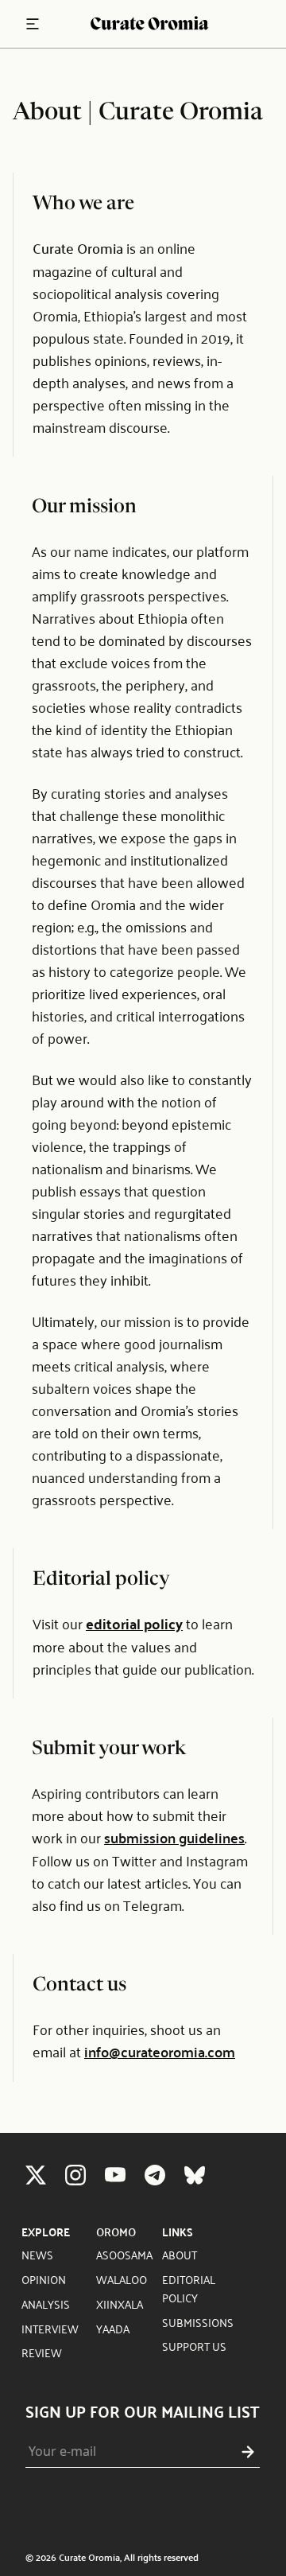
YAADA (113, 2328)
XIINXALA (120, 2304)
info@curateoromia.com (160, 2051)
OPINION (44, 2279)
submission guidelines (174, 1837)
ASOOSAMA (124, 2254)
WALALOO (122, 2279)
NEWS (37, 2254)
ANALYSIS (46, 2304)
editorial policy (134, 1623)
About (180, 2254)
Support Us (194, 2346)
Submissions (198, 2322)
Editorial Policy (189, 2288)
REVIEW (42, 2352)
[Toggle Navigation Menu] (33, 24)
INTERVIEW (50, 2328)
